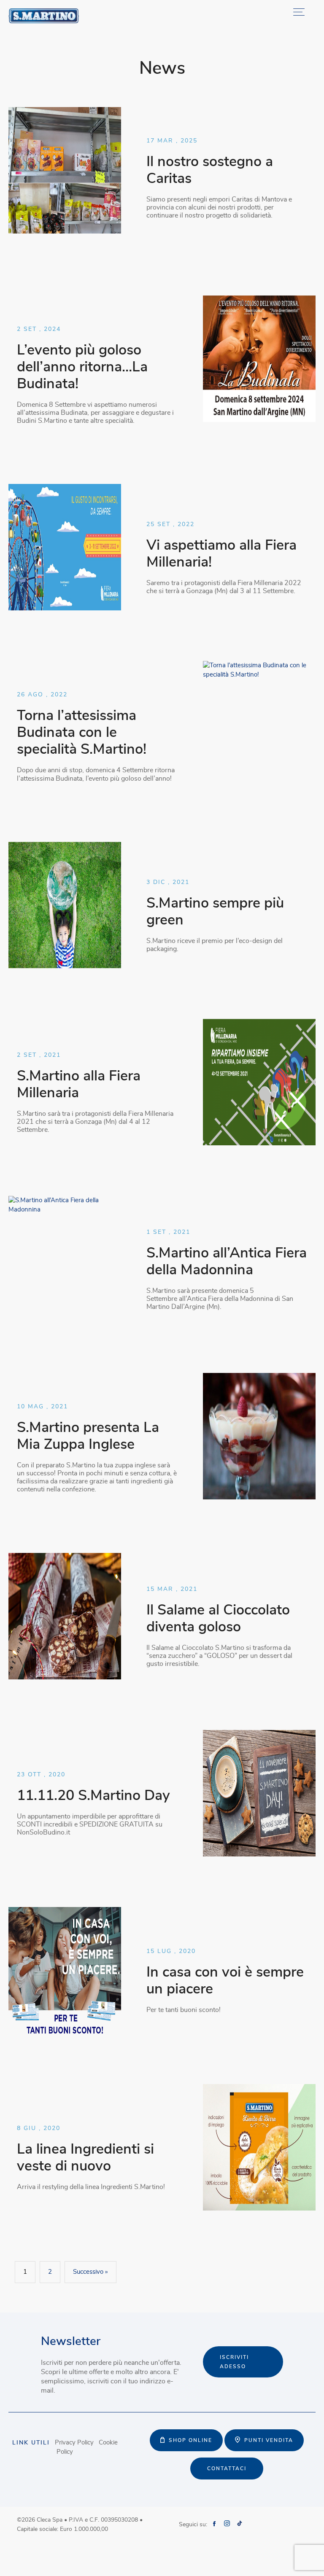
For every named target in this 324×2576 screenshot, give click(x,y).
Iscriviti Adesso (234, 2362)
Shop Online (190, 2440)
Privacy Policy (74, 2443)
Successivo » (90, 2272)
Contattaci (227, 2469)
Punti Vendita (269, 2440)
